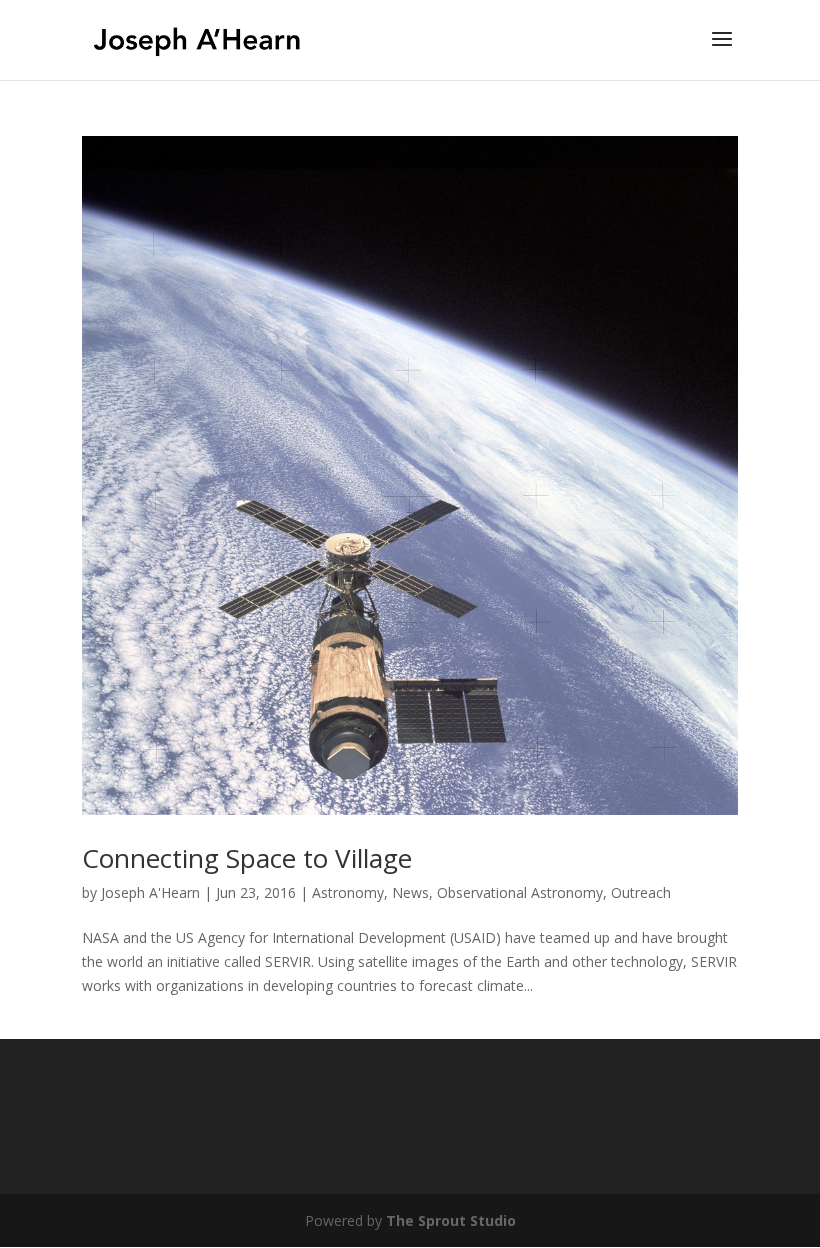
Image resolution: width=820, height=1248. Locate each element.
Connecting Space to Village (247, 858)
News (410, 892)
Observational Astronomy (520, 892)
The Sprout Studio (451, 1220)
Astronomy (348, 892)
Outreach (641, 892)
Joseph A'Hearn (150, 892)
